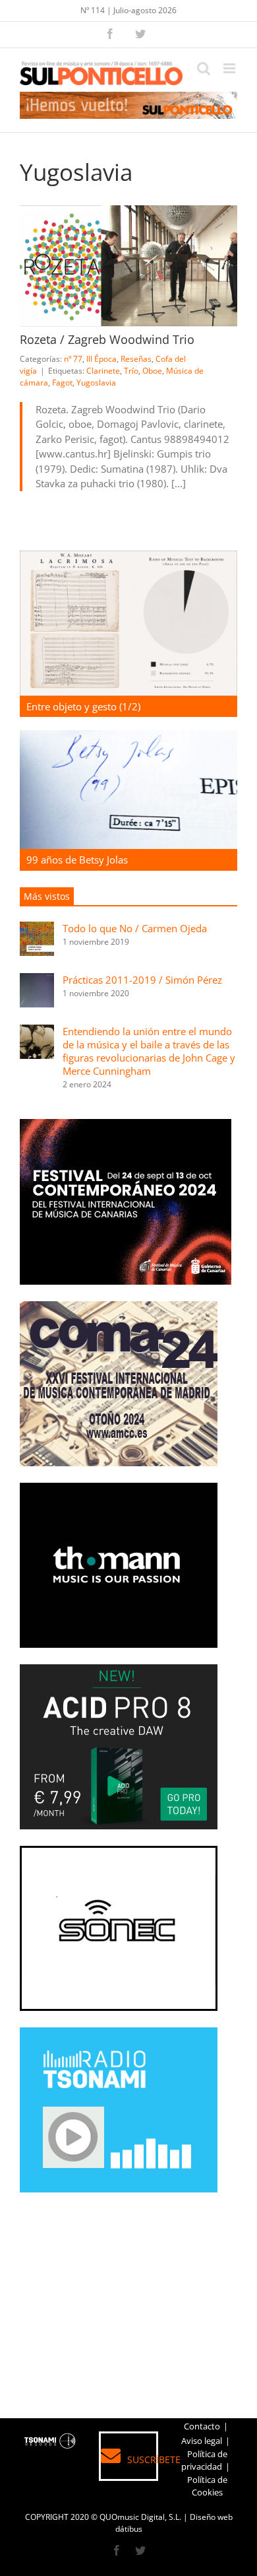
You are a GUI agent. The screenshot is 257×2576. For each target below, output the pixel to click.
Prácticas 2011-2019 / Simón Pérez (142, 980)
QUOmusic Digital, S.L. (140, 2517)
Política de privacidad (204, 2460)
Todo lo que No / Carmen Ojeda (135, 928)
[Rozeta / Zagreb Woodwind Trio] (128, 266)
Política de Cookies (207, 2486)
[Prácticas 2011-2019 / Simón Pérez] (37, 980)
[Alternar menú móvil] (230, 68)
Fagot (62, 383)
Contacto (202, 2426)
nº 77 (73, 359)
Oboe (152, 371)
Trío (131, 371)
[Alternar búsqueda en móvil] (204, 68)
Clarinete (103, 371)
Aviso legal (202, 2441)
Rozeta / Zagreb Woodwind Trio (107, 339)
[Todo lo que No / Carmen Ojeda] (37, 929)
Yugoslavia (96, 383)
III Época (101, 359)
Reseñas (136, 359)
